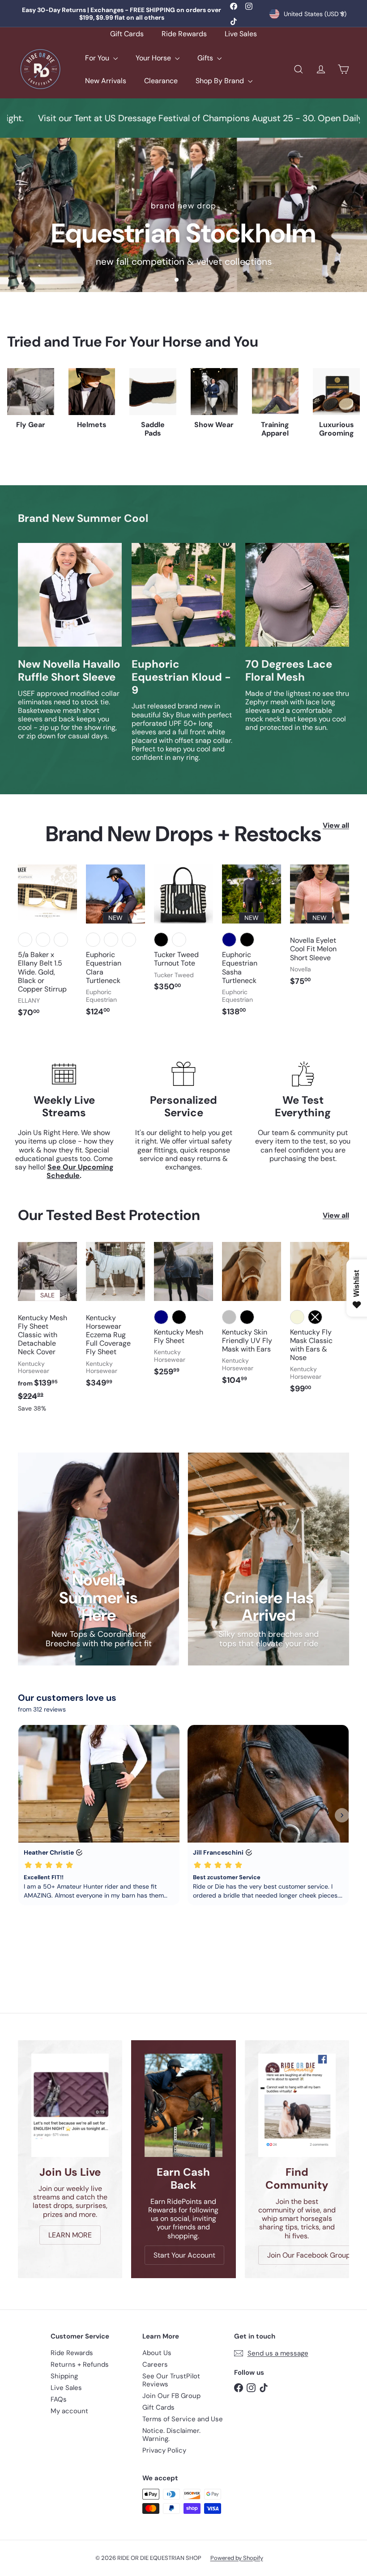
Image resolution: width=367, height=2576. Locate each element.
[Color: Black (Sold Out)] (315, 1317)
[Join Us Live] (70, 2105)
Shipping (64, 2376)
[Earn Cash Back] (183, 2105)
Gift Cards (127, 34)
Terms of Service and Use (183, 2419)
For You (98, 58)
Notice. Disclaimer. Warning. (171, 2435)
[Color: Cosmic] (111, 940)
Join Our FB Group (171, 2396)
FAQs (59, 2399)
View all (336, 825)
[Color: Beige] (297, 1317)
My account (69, 2411)
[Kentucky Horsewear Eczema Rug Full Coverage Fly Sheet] (115, 1320)
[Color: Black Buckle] (43, 940)
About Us (157, 2353)
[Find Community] (297, 2105)
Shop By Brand (221, 81)
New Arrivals (106, 81)
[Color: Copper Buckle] (61, 940)
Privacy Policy (164, 2450)
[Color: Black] (161, 940)
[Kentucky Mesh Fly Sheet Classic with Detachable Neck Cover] (47, 1332)
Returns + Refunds (80, 2364)
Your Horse (154, 58)
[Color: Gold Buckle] (25, 940)
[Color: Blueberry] (129, 940)
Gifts (206, 58)
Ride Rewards (184, 34)
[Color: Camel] (179, 940)
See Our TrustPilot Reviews (171, 2380)
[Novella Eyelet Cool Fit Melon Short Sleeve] (320, 930)
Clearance (161, 81)
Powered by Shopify (237, 2558)
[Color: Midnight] (93, 940)
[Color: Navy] (229, 940)
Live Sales (241, 34)
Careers (155, 2364)
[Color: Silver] (229, 1317)
